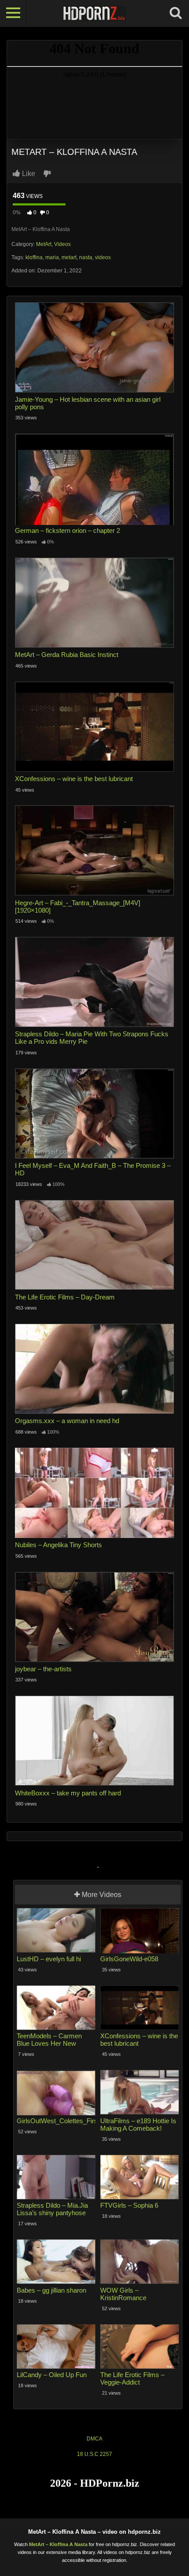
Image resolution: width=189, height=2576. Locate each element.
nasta (86, 257)
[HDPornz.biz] (94, 13)
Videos (62, 244)
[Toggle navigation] (13, 13)
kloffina (34, 257)
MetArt (44, 244)
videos (103, 257)
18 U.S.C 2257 (94, 2454)
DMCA (94, 2439)
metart (69, 257)
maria (52, 257)
